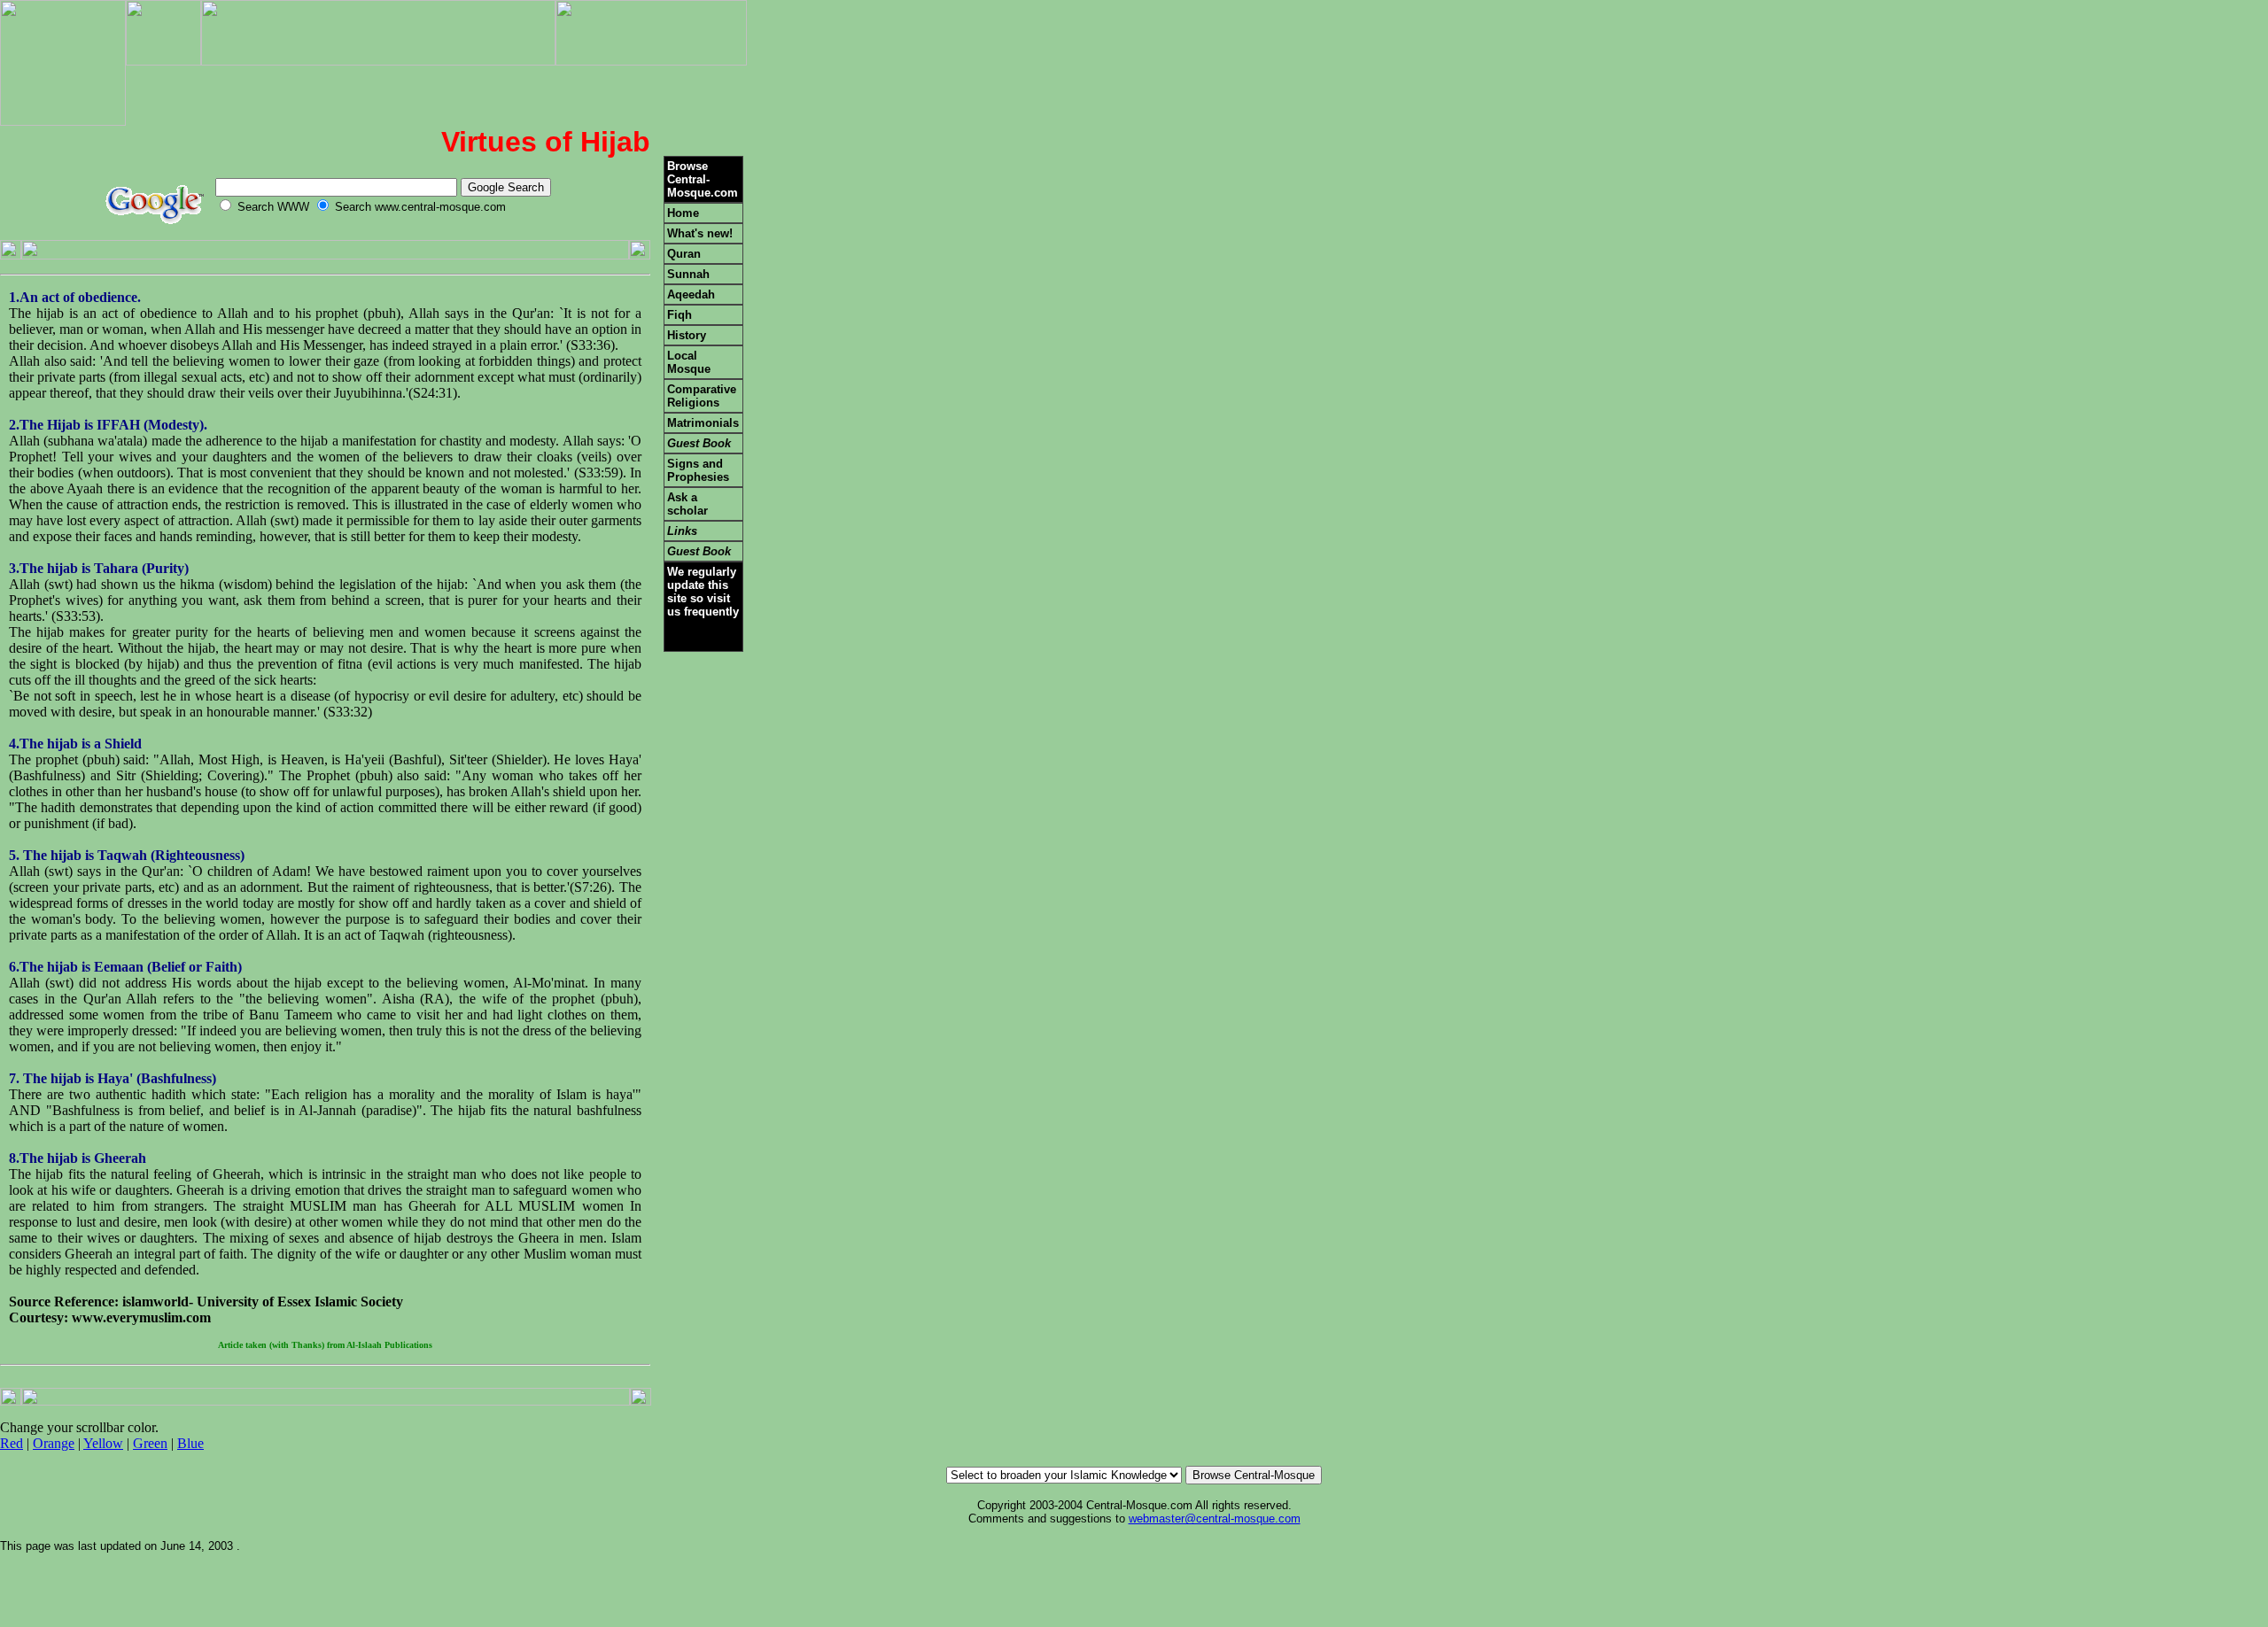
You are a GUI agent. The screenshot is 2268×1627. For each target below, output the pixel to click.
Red (12, 1443)
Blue (190, 1443)
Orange (54, 1443)
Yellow (103, 1443)
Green (150, 1443)
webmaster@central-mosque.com (1215, 1519)
